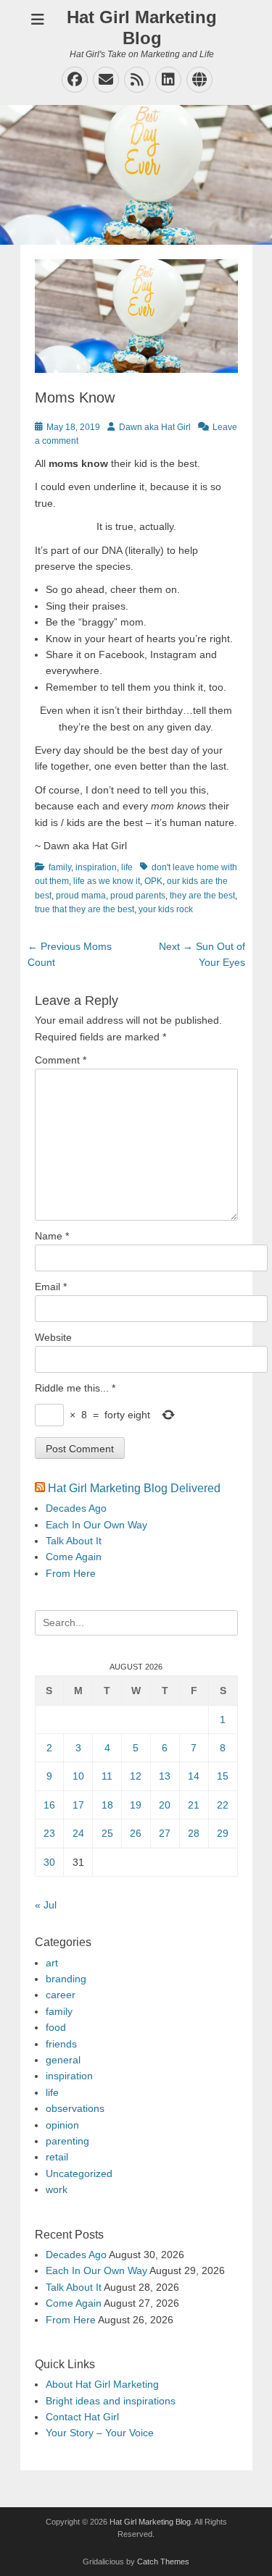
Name (52, 1236)
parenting (67, 2141)
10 (78, 1776)
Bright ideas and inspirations (111, 2401)
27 (165, 1833)
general (63, 2060)
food (56, 2027)
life (127, 867)
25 (107, 1833)
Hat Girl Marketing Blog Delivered (134, 1488)
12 (136, 1776)
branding (66, 1979)
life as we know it (107, 881)
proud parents (138, 896)
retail (57, 2157)
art (52, 1963)
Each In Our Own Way (96, 1525)
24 (78, 1833)
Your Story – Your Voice (100, 2433)
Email (51, 1287)
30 (49, 1862)
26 (136, 1833)
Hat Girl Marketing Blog (142, 28)
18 (107, 1805)
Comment (61, 1060)
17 (78, 1805)
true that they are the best (85, 909)
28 (194, 1833)
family (60, 867)
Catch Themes (163, 2562)
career (61, 1995)
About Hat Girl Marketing (102, 2384)
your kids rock (166, 909)
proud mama (81, 896)
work (57, 2189)
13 (165, 1776)
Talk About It (74, 1541)
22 (223, 1805)
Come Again (74, 1557)
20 (165, 1805)
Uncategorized (79, 2173)
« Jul (46, 1905)
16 (49, 1805)
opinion (62, 2125)
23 (49, 1833)
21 (194, 1805)
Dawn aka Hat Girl (155, 427)
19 (136, 1805)
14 (194, 1776)
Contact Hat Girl (82, 2417)
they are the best (202, 896)
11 (107, 1776)
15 (223, 1776)
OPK (153, 881)
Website (53, 1337)
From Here (71, 1573)
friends (61, 2044)
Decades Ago (76, 1508)
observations (75, 2108)
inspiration (96, 867)
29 (223, 1833)
